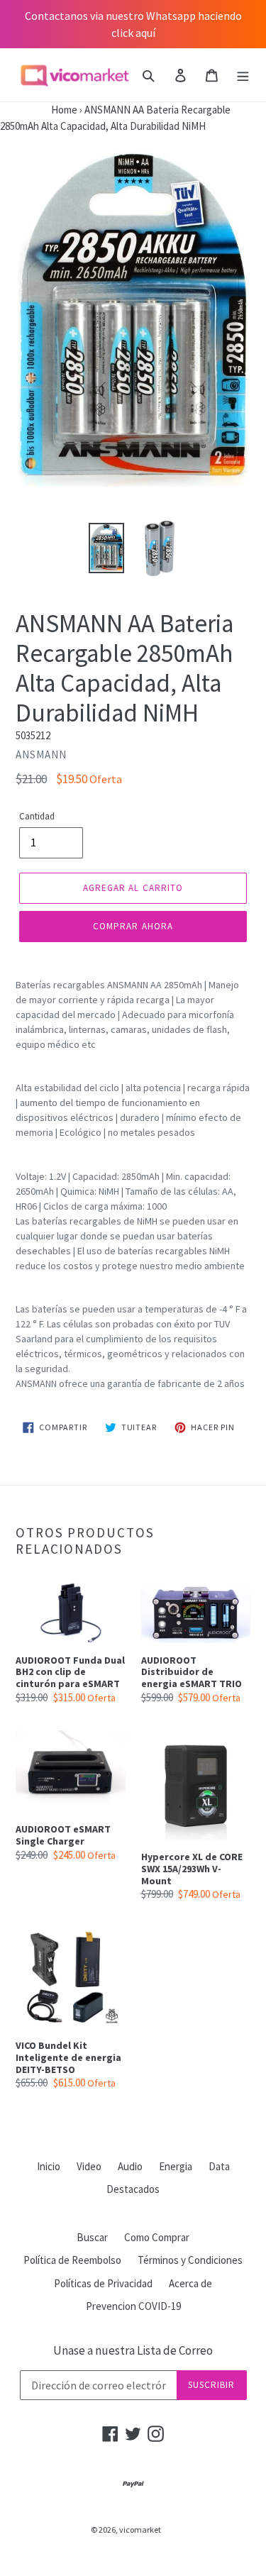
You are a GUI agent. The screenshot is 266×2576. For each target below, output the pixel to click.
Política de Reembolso (72, 2260)
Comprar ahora (133, 926)
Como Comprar (157, 2237)
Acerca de (190, 2283)
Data (219, 2166)
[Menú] (243, 75)
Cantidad (37, 816)
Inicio (49, 2166)
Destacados (133, 2189)
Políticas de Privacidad (103, 2283)
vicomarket (140, 2530)
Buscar (92, 2237)
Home (39, 110)
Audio (130, 2166)
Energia (176, 2166)
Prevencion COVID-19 (133, 2306)
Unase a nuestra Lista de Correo (133, 2350)
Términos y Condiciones (190, 2260)
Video (89, 2166)
